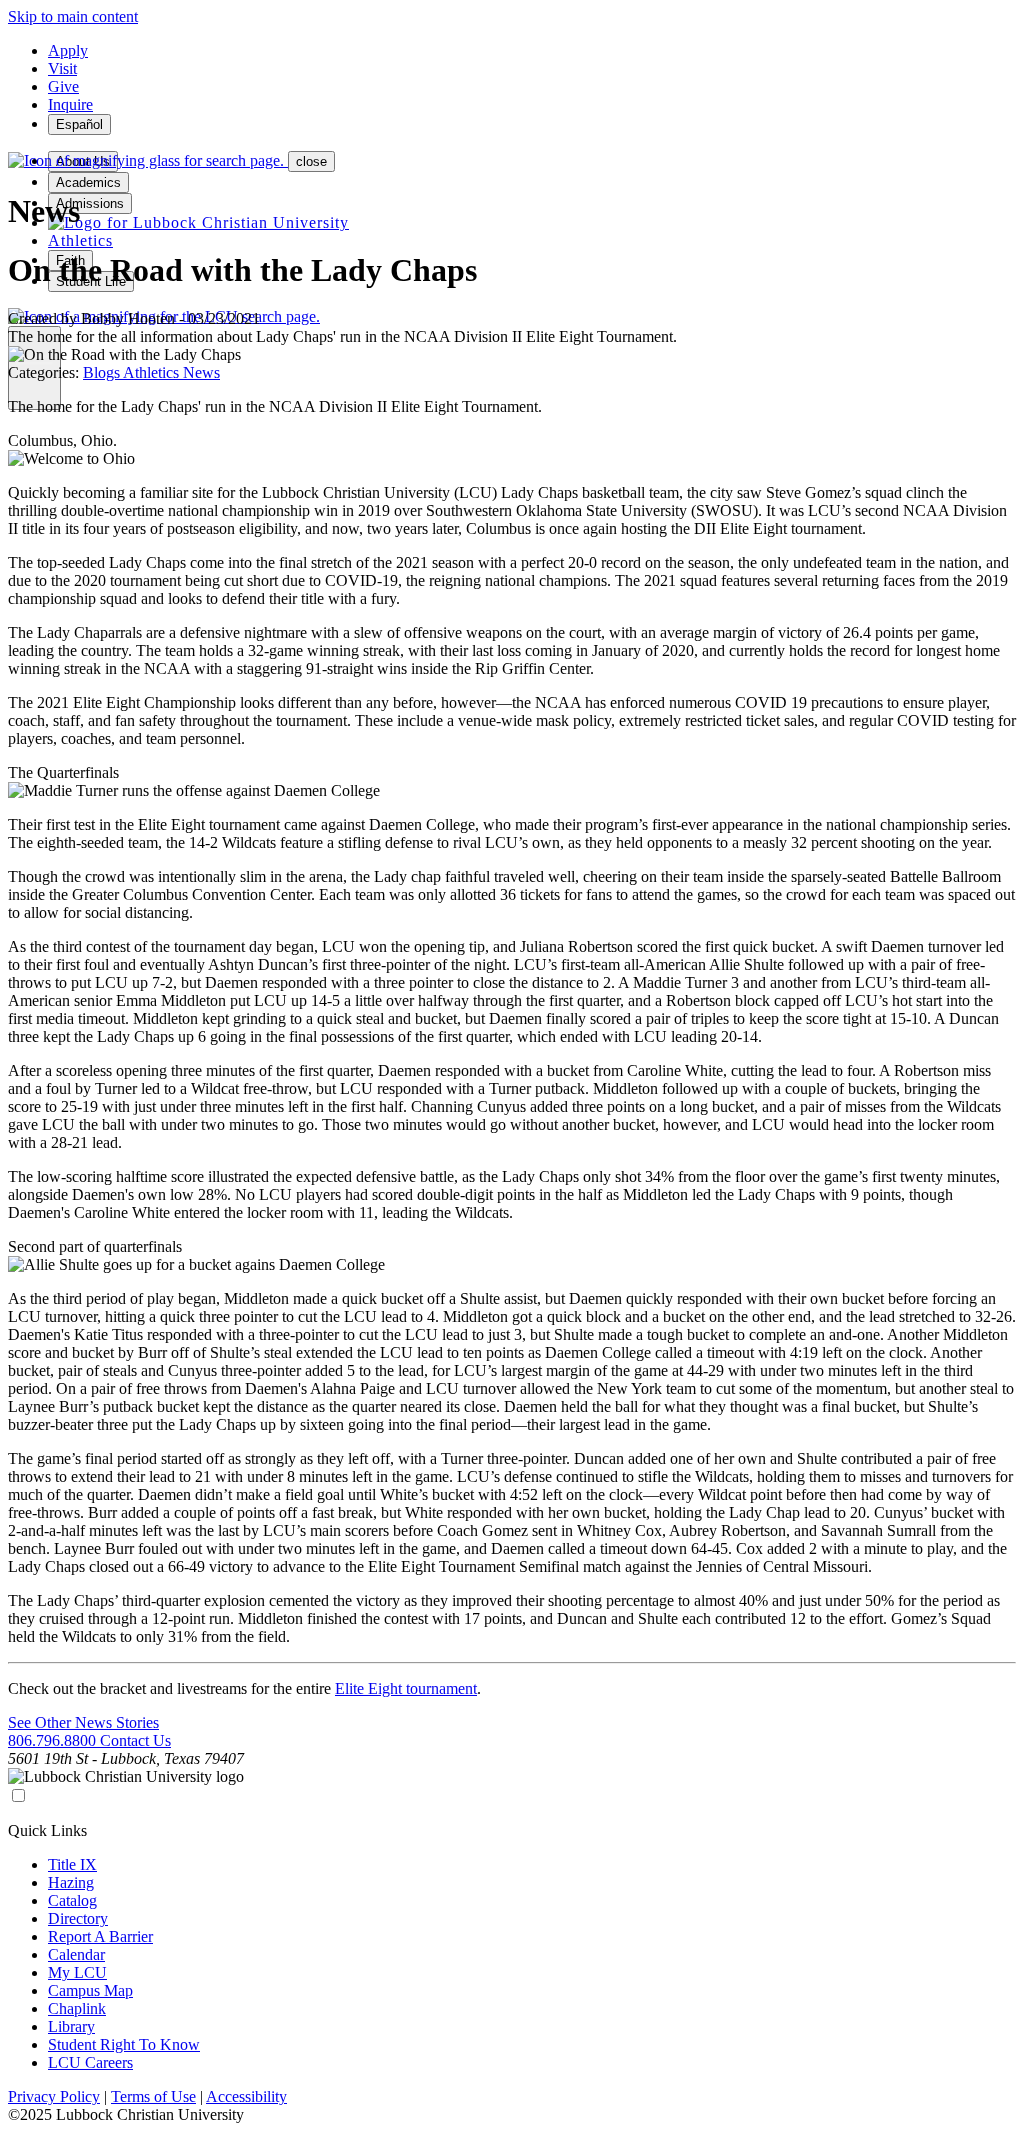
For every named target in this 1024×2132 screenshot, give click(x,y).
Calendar (76, 1954)
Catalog (72, 1900)
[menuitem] (198, 222)
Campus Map (90, 1990)
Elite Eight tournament (406, 1688)
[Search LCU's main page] (148, 160)
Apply (68, 50)
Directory (78, 1918)
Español (79, 124)
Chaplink (77, 2008)
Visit (62, 68)
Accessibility (246, 2096)
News (201, 372)
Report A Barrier (100, 1936)
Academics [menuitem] (88, 182)
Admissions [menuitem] (90, 203)
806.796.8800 (54, 1740)
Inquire (70, 104)
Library (71, 2026)
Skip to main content (73, 16)
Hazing (71, 1882)
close (311, 161)
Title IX (72, 1864)
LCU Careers (90, 2062)
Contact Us (135, 1740)
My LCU (77, 1972)
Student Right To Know (124, 2044)
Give (63, 86)
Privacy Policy (54, 2096)
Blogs (103, 372)
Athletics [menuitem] (80, 240)
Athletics (153, 372)
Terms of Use (153, 2096)
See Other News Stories (83, 1722)
